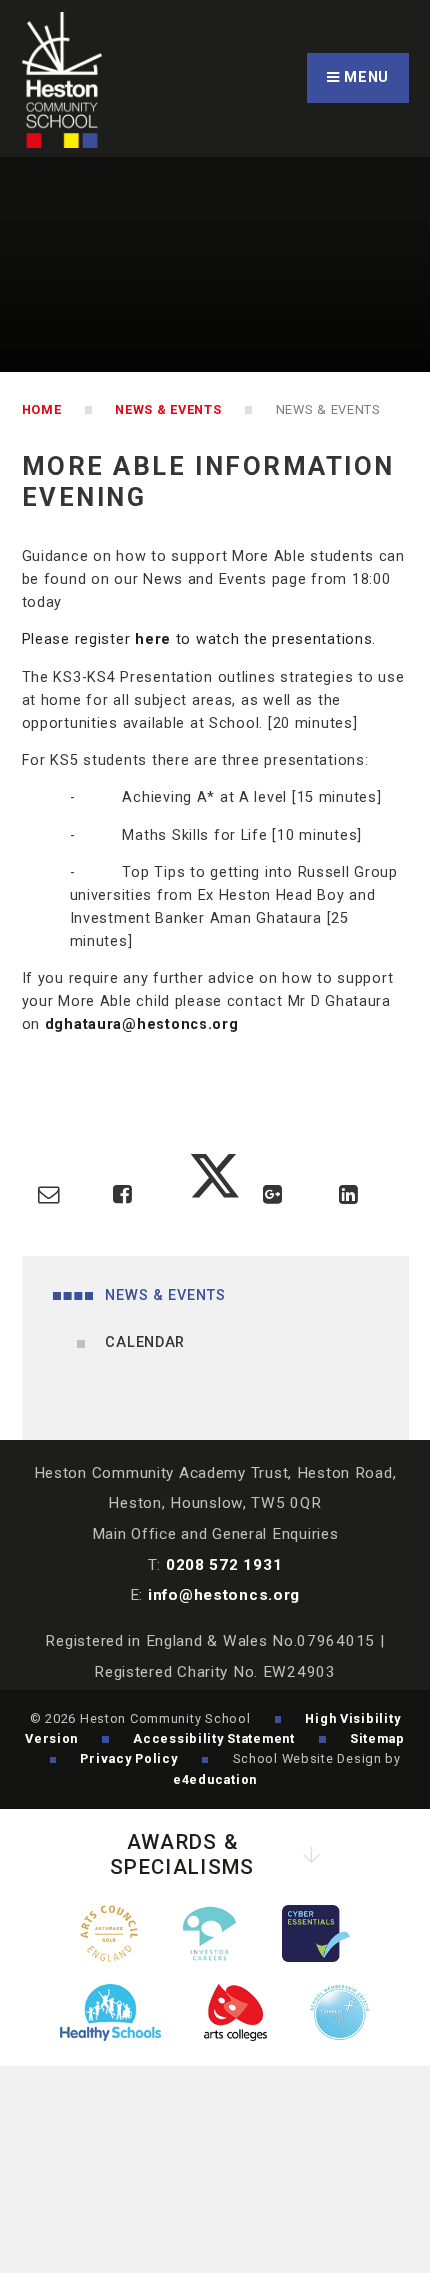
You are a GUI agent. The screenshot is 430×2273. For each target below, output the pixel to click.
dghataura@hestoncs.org (142, 1024)
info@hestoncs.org (224, 1595)
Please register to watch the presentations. (199, 639)
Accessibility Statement (214, 1738)
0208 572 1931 (224, 1565)
